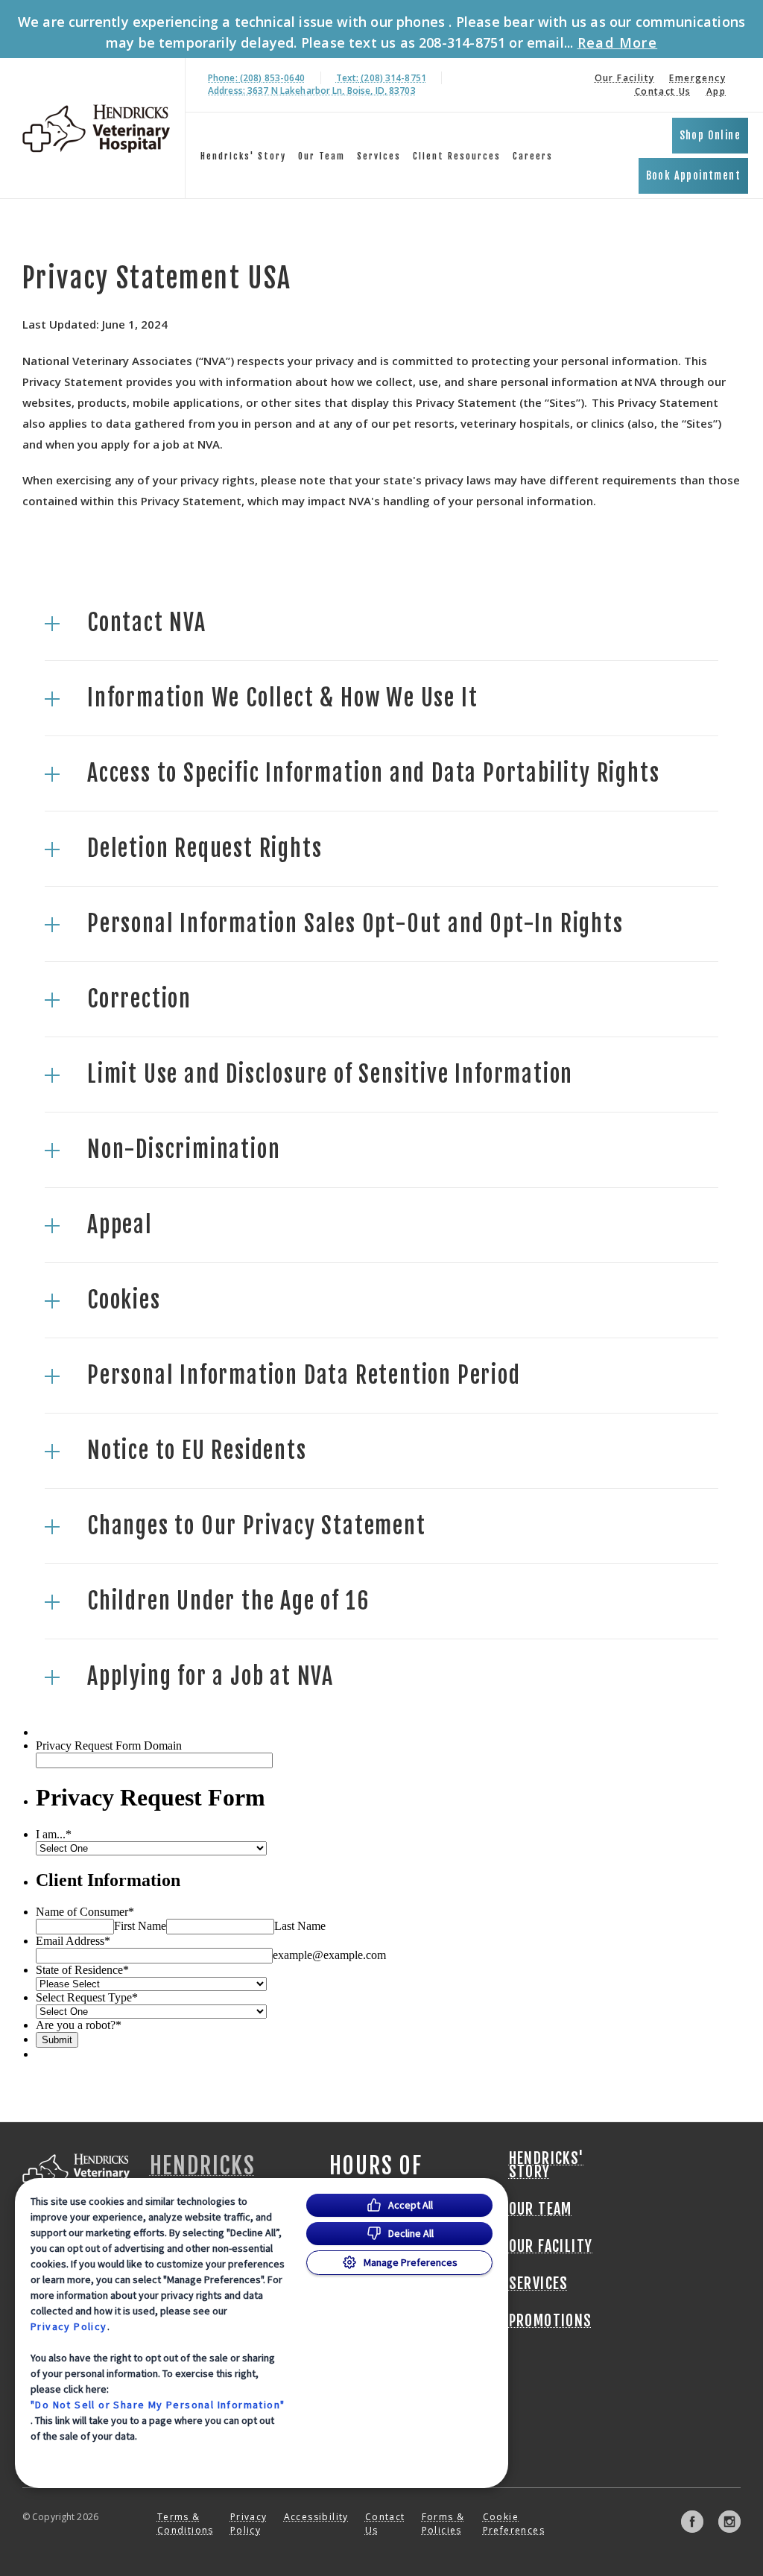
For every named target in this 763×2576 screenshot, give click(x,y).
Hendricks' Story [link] (243, 156)
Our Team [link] (322, 156)
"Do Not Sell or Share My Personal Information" (158, 2405)
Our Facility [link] (625, 78)
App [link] (716, 91)
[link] (96, 129)
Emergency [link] (697, 78)
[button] (381, 623)
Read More (618, 42)
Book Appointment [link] (693, 175)
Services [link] (379, 156)
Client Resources (457, 156)
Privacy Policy (69, 2326)
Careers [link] (533, 156)
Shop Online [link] (710, 135)
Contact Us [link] (663, 91)
